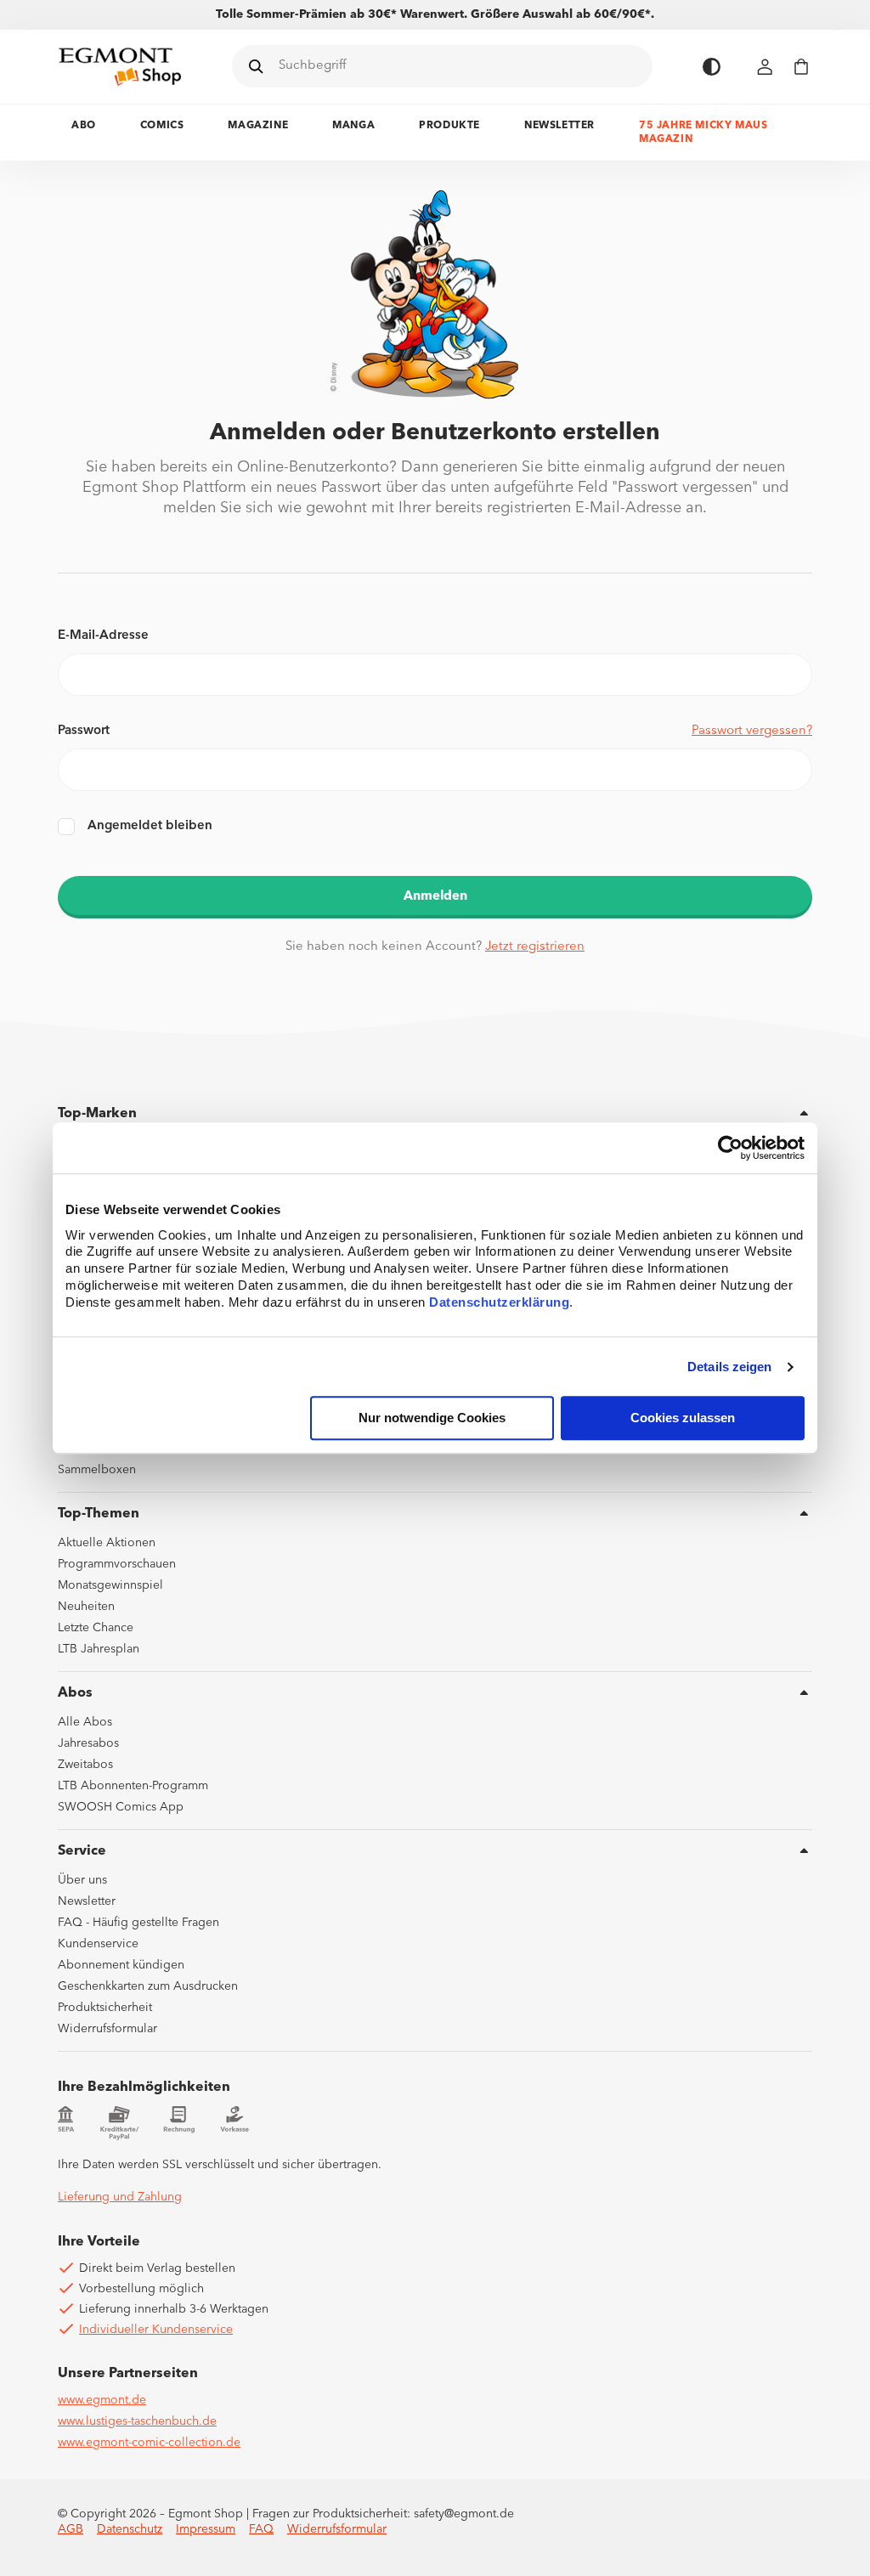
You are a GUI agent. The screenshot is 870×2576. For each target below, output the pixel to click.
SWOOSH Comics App (121, 1807)
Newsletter (559, 126)
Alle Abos (85, 1722)
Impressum (206, 2529)
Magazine (258, 126)
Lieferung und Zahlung (120, 2197)
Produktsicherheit (105, 2008)
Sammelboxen (97, 1470)
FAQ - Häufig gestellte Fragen (138, 1923)
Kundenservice (98, 1944)
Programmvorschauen (117, 1564)
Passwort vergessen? (752, 731)
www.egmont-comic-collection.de (149, 2443)
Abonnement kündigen (121, 1965)
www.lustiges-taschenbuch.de (137, 2421)
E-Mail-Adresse (103, 636)
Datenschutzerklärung (499, 1303)
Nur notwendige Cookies (432, 1418)
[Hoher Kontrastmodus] (712, 67)
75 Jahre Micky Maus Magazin (703, 133)
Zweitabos (85, 1765)
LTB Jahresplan (99, 1649)
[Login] (765, 67)
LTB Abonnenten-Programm (133, 1786)
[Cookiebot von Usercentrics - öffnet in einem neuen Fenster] (730, 1148)
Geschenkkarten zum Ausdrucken (148, 1986)
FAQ (261, 2529)
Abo (84, 126)
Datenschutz (130, 2529)
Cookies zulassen (683, 1418)
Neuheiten (86, 1607)
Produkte (449, 126)
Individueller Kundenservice (156, 2330)
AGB (71, 2529)
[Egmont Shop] (120, 66)
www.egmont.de (102, 2400)
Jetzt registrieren (535, 947)
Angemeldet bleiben (150, 826)
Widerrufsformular (107, 2029)
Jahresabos (88, 1743)
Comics (162, 126)
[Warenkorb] (801, 67)
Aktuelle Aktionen (107, 1543)
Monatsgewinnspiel (110, 1585)
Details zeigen (729, 1367)
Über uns (82, 1880)
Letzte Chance (96, 1628)
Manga (353, 126)
